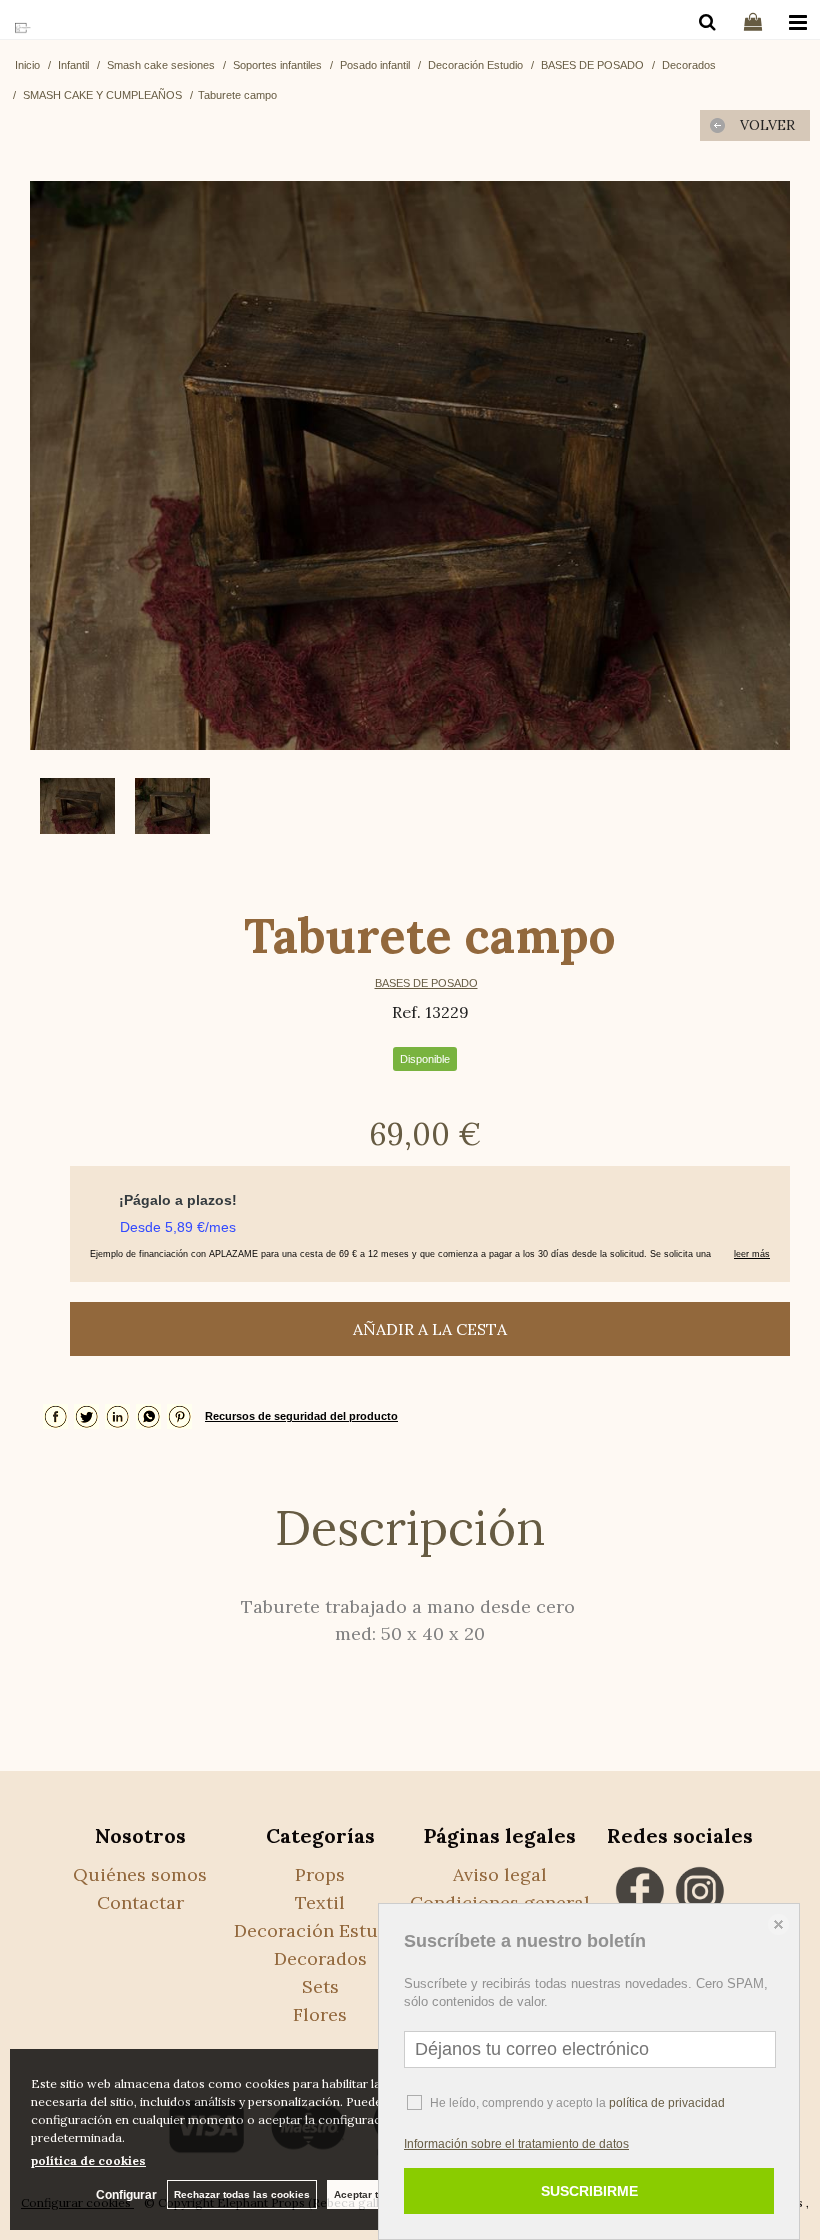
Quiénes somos (140, 1874)
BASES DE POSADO (426, 983)
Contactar (140, 1902)
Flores (320, 2014)
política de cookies (88, 2160)
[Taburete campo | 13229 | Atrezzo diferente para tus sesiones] (410, 465)
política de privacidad (667, 2103)
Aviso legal (500, 1874)
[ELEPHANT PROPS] (23, 28)
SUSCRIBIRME (589, 2191)
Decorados (320, 1958)
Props (320, 1874)
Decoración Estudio (320, 1930)
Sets (320, 1986)
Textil (320, 1902)
